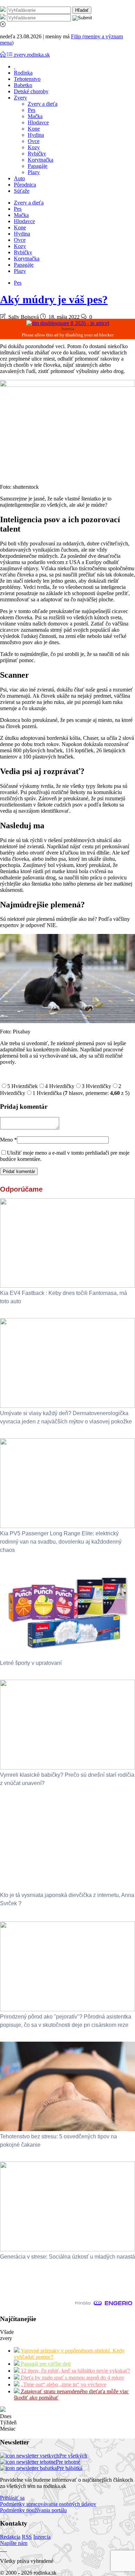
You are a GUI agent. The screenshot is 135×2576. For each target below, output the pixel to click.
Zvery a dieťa (43, 104)
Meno (8, 1140)
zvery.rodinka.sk (32, 55)
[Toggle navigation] (3, 55)
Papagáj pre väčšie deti (45, 2364)
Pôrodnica (25, 185)
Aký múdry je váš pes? (54, 299)
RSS (27, 2537)
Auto (19, 178)
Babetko (23, 85)
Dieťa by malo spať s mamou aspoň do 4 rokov (72, 2378)
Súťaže (22, 191)
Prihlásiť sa (12, 2498)
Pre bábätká (70, 2468)
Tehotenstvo (27, 79)
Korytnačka (40, 160)
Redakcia (10, 2537)
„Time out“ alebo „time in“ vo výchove (63, 2384)
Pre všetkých (73, 2456)
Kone (34, 129)
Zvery (20, 98)
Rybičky (37, 154)
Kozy (34, 147)
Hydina (36, 135)
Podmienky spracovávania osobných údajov (48, 2504)
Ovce (34, 141)
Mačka (35, 116)
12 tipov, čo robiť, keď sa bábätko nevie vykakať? (75, 2371)
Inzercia (42, 2537)
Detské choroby (31, 91)
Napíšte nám (14, 2543)
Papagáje (38, 166)
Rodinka (23, 73)
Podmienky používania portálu (33, 2510)
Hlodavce (38, 122)
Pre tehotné (68, 2462)
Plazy (34, 172)
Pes (31, 110)
